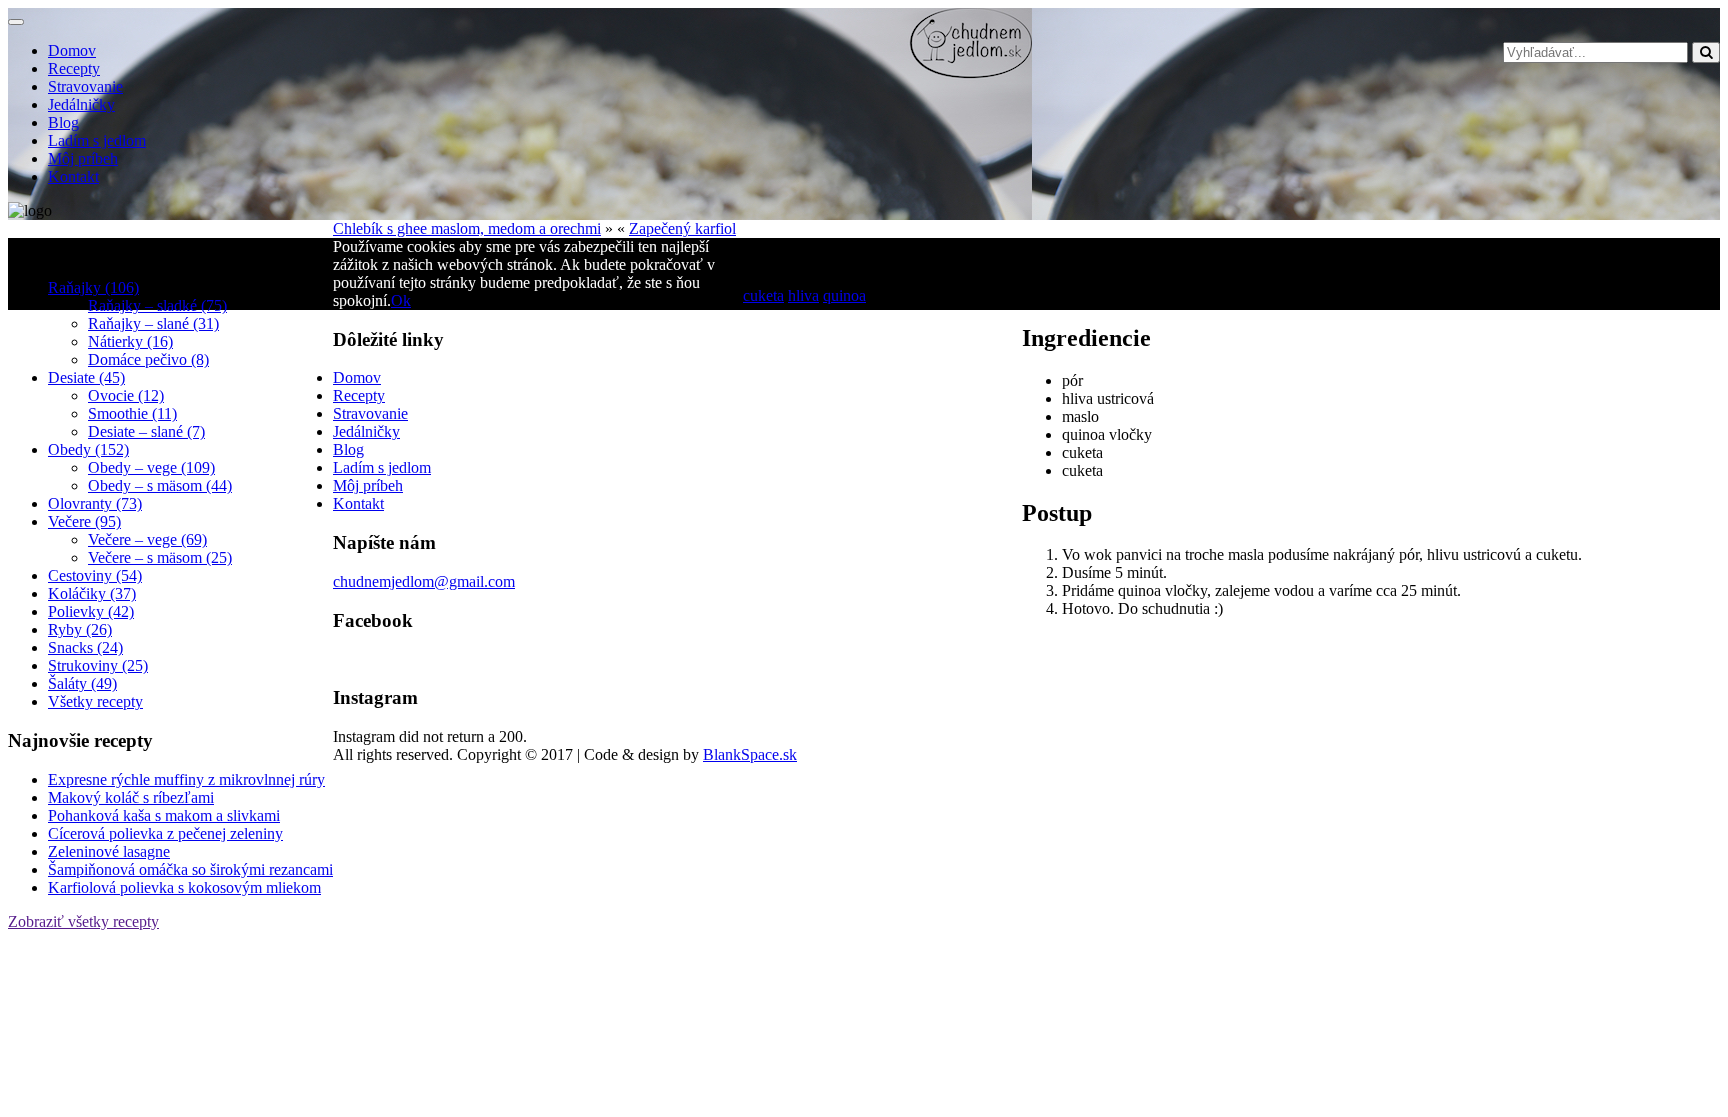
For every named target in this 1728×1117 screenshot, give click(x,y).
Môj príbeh (83, 158)
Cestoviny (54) (95, 575)
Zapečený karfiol (682, 228)
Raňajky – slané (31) (153, 323)
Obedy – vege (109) (151, 467)
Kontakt (73, 176)
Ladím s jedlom (97, 140)
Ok (401, 300)
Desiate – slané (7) (146, 431)
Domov (72, 50)
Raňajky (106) (93, 287)
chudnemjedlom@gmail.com (424, 581)
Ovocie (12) (126, 395)
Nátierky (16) (130, 341)
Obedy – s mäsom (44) (160, 485)
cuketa (763, 295)
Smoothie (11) (132, 413)
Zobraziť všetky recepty (83, 921)
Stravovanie (85, 86)
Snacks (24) (85, 647)
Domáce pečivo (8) (148, 359)
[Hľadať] (1706, 52)
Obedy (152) (88, 449)
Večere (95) (84, 521)
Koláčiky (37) (92, 593)
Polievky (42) (91, 611)
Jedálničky (81, 104)
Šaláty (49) (82, 683)
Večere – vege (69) (147, 539)
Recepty (74, 68)
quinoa (844, 295)
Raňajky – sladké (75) (157, 305)
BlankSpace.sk (750, 754)
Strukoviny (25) (98, 665)
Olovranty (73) (95, 503)
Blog (63, 122)
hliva (803, 295)
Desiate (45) (86, 377)
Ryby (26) (80, 629)
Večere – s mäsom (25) (160, 557)
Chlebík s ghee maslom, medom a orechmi (467, 228)
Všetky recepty (95, 701)
